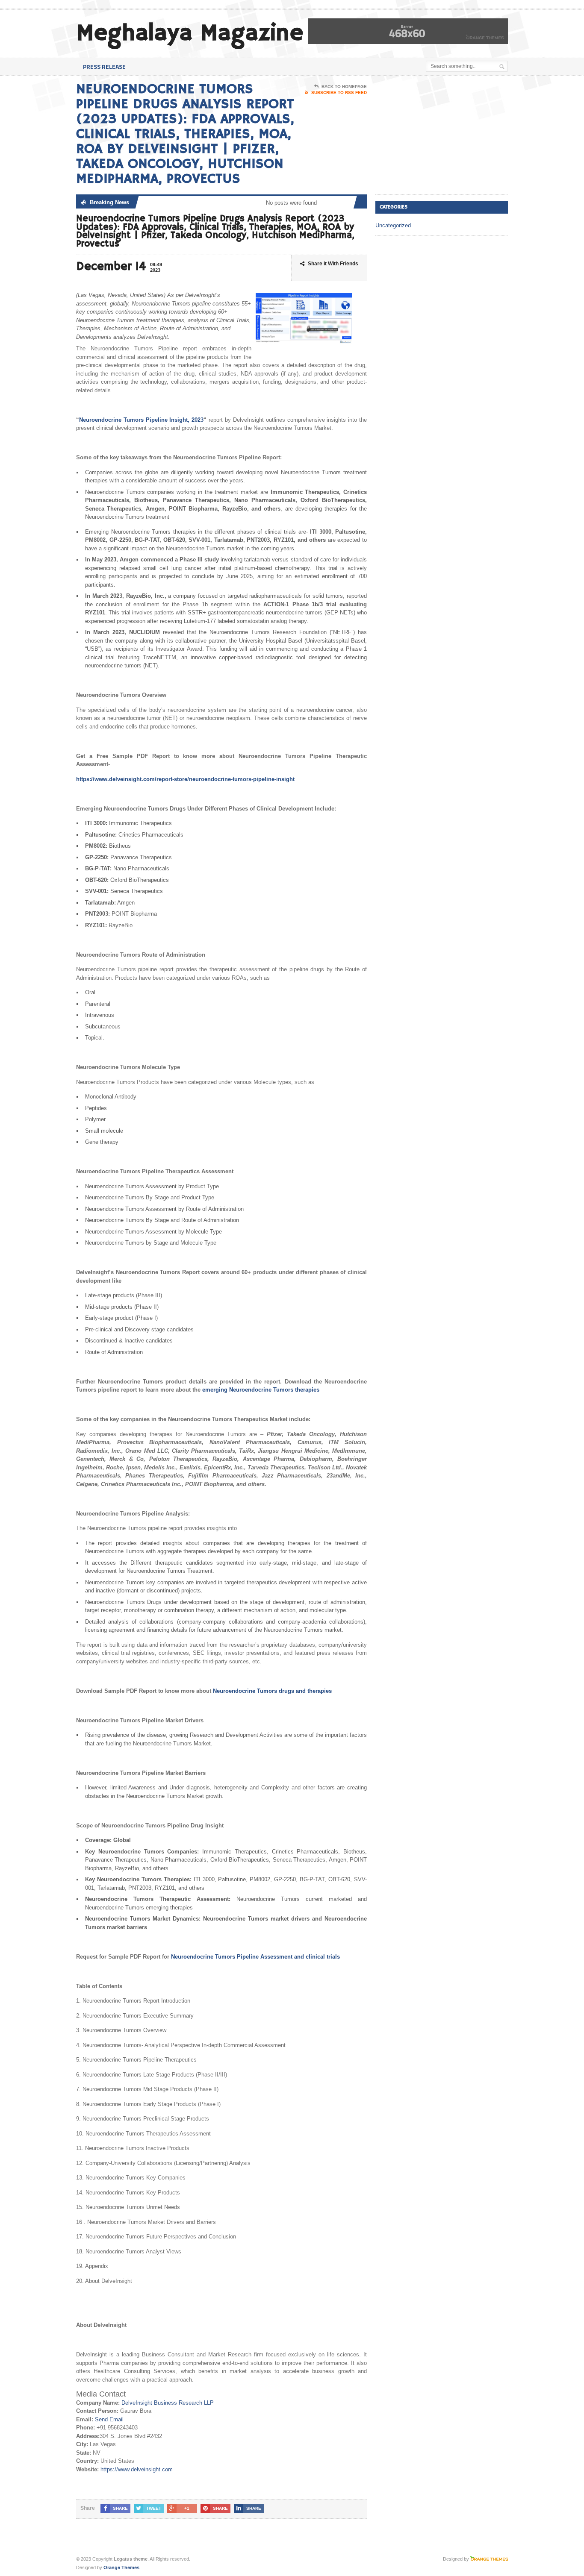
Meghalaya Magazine (190, 34)
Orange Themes (121, 2567)
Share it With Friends (333, 264)
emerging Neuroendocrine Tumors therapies (261, 1390)
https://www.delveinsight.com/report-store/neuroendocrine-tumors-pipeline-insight (185, 779)
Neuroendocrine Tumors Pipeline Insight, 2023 (141, 420)
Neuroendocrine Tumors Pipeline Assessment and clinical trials (255, 1957)
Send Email (109, 2419)
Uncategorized (393, 225)
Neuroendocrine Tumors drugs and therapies (272, 1691)
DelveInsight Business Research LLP (168, 2403)
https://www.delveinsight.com (137, 2469)
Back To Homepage (344, 87)
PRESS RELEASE (104, 66)
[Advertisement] (439, 135)
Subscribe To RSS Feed (339, 93)
